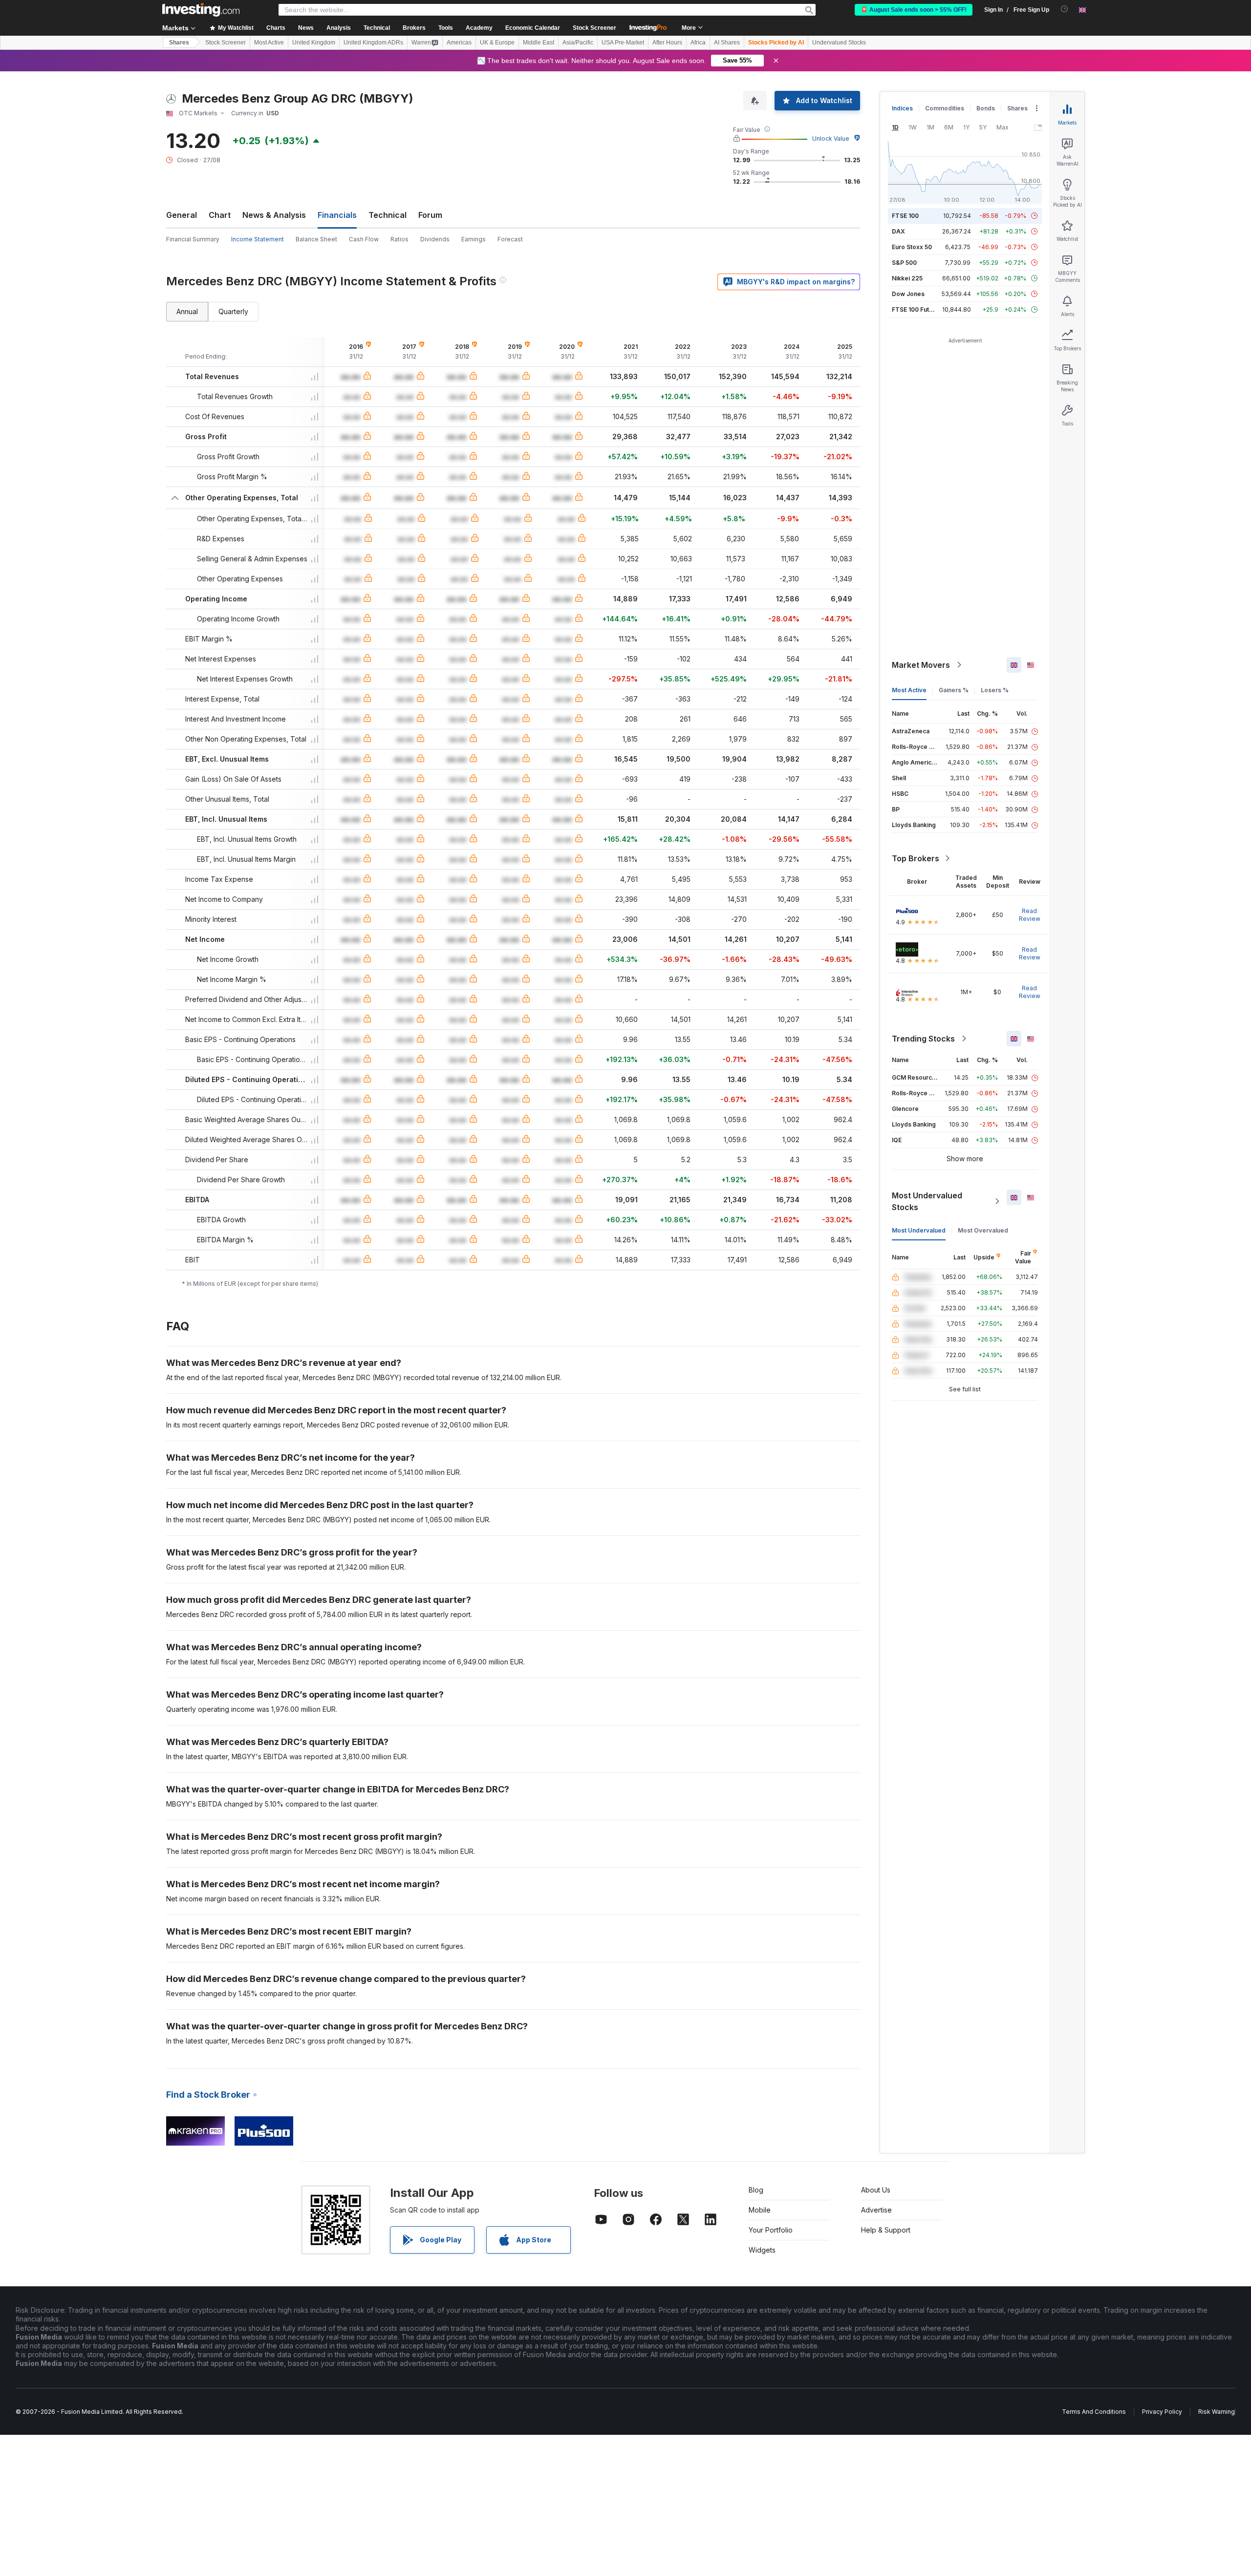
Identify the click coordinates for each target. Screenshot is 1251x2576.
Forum (430, 215)
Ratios (399, 239)
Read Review (1030, 915)
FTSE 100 (905, 216)
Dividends (435, 239)
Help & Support (886, 2230)
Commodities (945, 108)
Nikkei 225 (907, 278)
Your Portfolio (771, 2230)
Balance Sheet (316, 239)
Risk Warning (1217, 2412)
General (182, 215)
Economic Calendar (533, 28)
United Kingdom (314, 43)
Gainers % (954, 690)
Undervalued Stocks (839, 43)
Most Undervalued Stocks (927, 1201)
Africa (698, 43)
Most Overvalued (983, 1230)
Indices (902, 108)
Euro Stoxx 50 (912, 247)
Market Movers (921, 665)
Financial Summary (193, 239)
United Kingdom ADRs (373, 43)
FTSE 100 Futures (917, 309)
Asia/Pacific (578, 43)
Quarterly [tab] (233, 311)
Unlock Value (831, 138)
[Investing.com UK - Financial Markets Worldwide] (201, 10)
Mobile (760, 2210)
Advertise (876, 2210)
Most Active (269, 43)
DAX (898, 231)
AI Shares (727, 43)
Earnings (474, 239)
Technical (388, 215)
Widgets (762, 2250)
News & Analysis (274, 215)
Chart (220, 215)
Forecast (510, 239)
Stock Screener (594, 28)
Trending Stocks (923, 1039)
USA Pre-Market (623, 43)
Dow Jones (908, 294)
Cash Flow (364, 239)
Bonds (986, 108)
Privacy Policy (1162, 2412)
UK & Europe (497, 43)
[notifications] (1065, 9)
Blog (756, 2190)
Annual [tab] (187, 311)
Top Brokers (916, 858)
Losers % (995, 690)
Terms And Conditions (1094, 2412)
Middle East (539, 43)
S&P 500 (904, 263)
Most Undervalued (919, 1230)
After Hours (667, 43)
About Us (876, 2190)
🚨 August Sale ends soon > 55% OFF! (914, 10)
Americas (459, 43)
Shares (179, 43)
